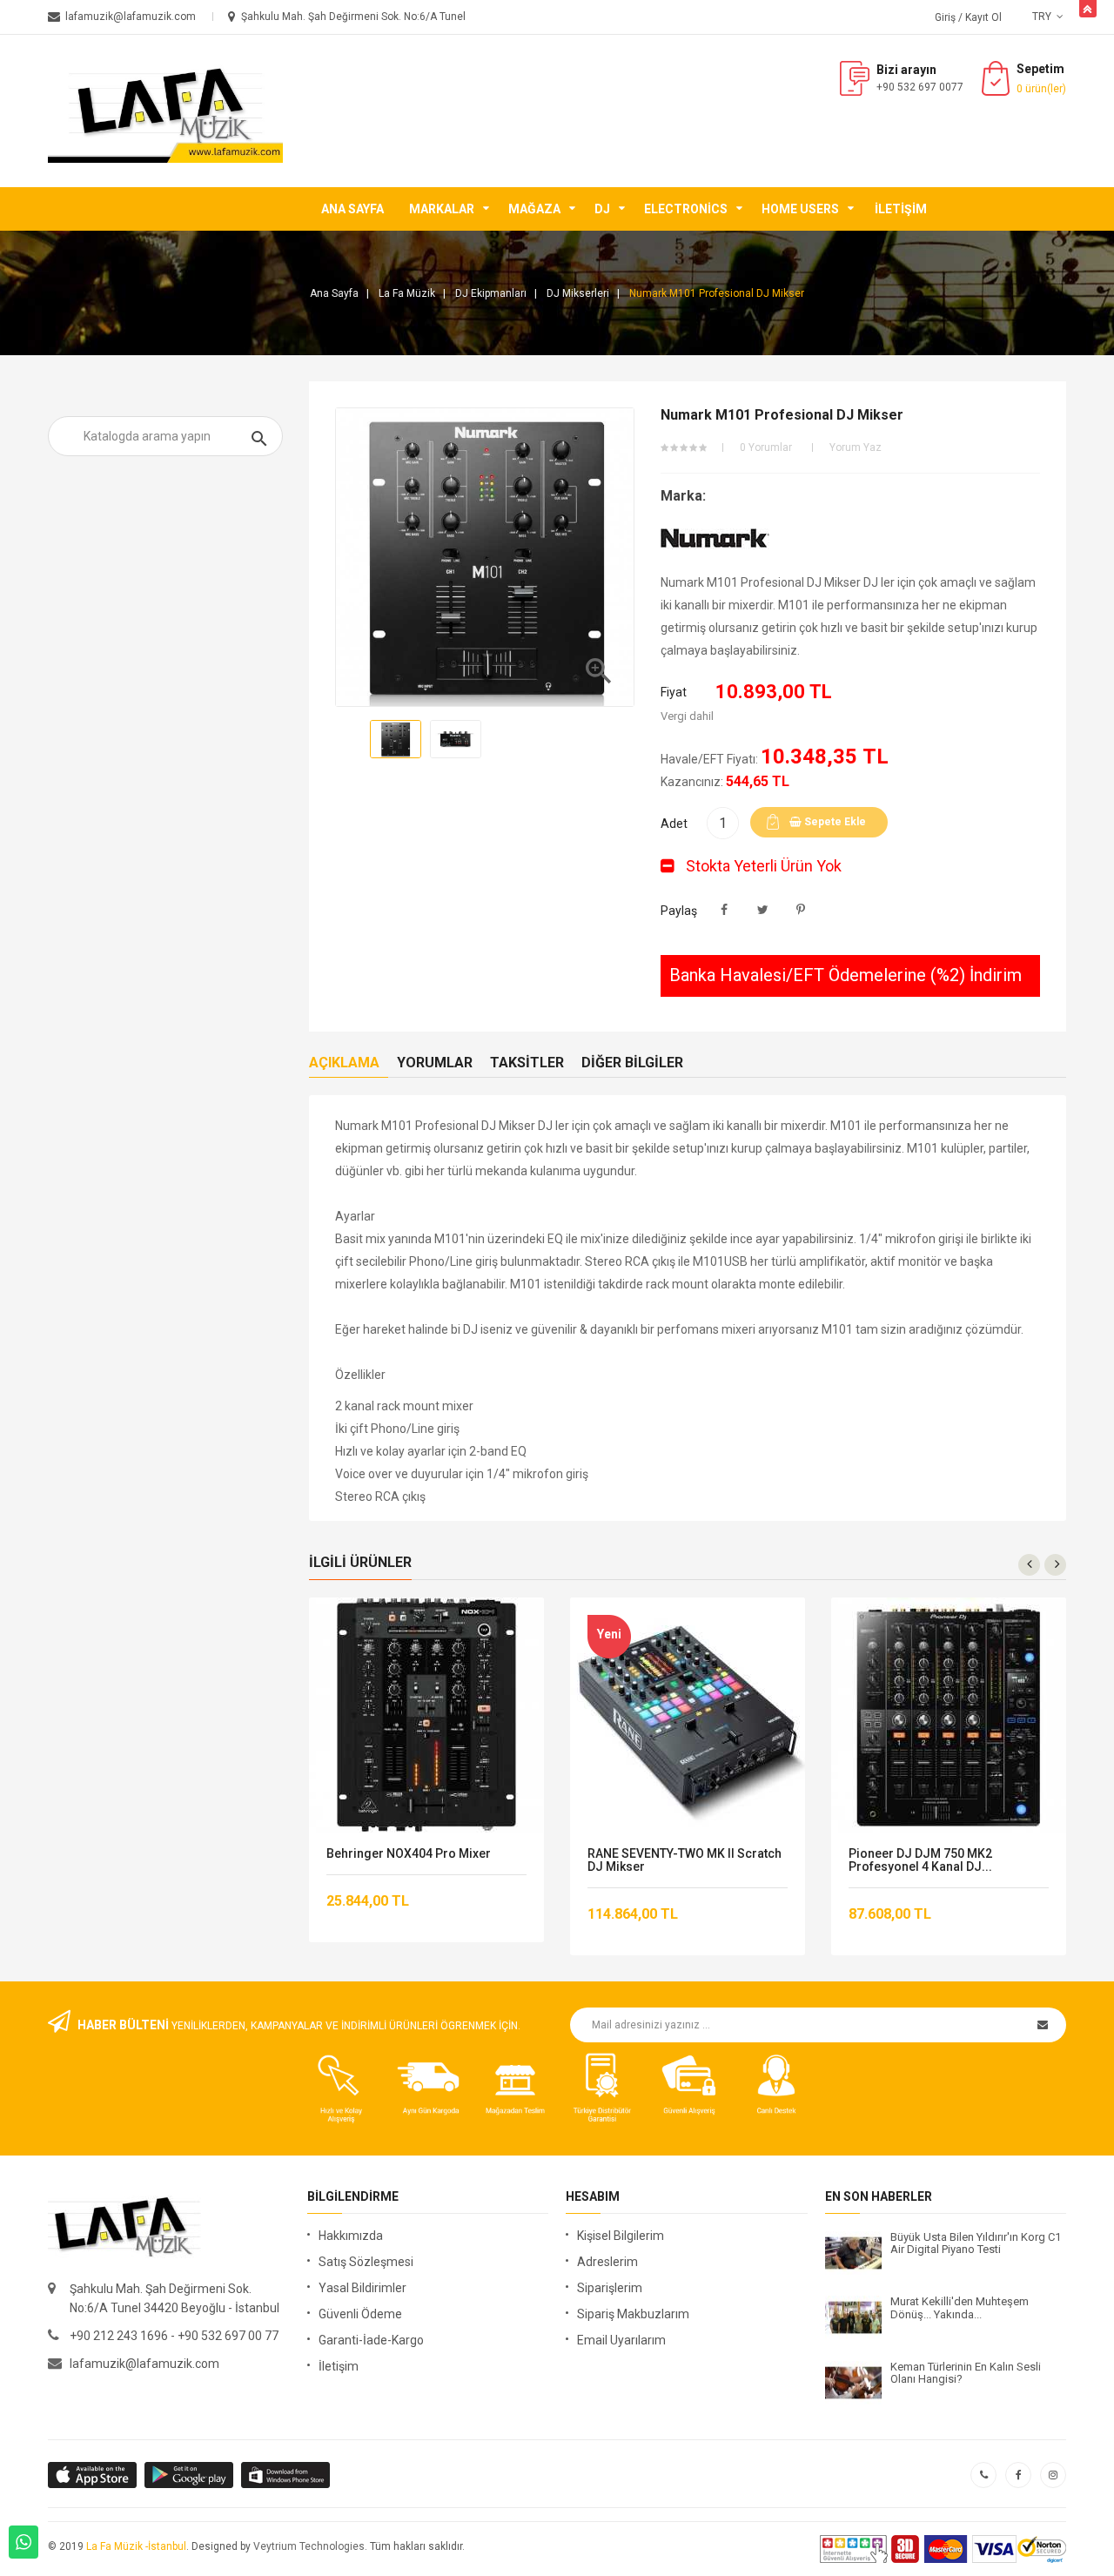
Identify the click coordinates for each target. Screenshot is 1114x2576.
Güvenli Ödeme (360, 2314)
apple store (190, 2475)
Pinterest (801, 910)
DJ (602, 209)
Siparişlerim (610, 2288)
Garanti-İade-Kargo (371, 2340)
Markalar (442, 209)
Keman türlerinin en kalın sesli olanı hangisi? (966, 2373)
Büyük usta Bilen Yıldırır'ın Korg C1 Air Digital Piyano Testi (976, 2243)
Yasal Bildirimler (362, 2288)
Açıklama (344, 1063)
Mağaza (534, 209)
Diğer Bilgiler (632, 1063)
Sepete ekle (834, 822)
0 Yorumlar (766, 447)
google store (94, 2475)
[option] (396, 739)
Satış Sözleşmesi (366, 2262)
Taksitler (527, 1063)
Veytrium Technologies (309, 2546)
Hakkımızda (351, 2236)
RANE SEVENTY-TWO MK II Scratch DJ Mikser (685, 1860)
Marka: (683, 496)
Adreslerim (607, 2262)
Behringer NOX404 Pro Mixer (409, 1854)
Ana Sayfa (352, 209)
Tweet (763, 910)
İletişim (901, 209)
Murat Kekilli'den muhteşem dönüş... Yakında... (960, 2308)
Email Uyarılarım (621, 2340)
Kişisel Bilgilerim (621, 2236)
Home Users (800, 209)
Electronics (686, 209)
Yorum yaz (856, 447)
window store (287, 2475)
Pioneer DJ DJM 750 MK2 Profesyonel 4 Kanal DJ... (920, 1860)
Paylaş (725, 910)
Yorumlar (435, 1063)
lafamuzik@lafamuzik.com (144, 2364)
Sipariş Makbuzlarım (633, 2314)
